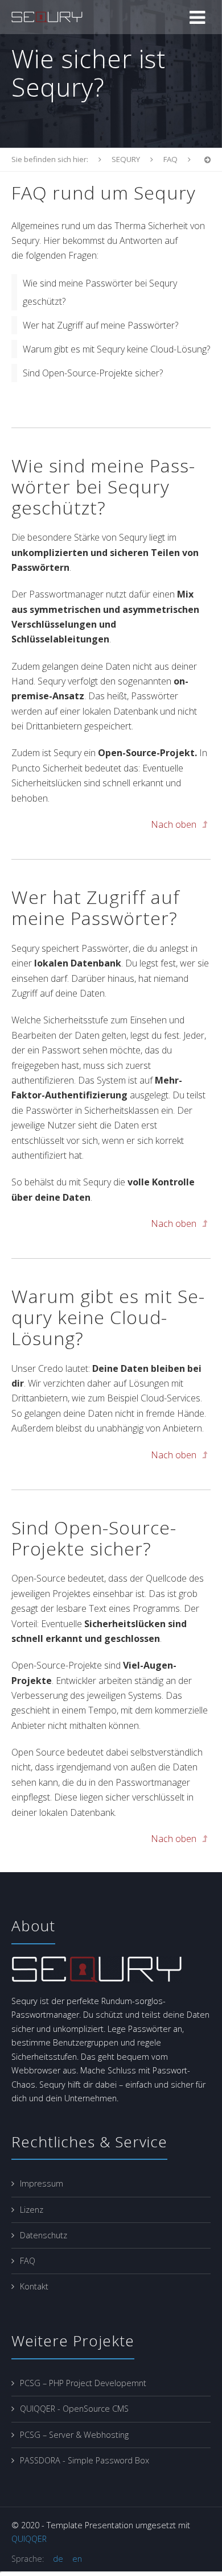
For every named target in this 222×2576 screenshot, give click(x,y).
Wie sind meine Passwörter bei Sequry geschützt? (100, 292)
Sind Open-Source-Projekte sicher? (93, 373)
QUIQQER (29, 2539)
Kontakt (34, 2286)
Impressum (42, 2183)
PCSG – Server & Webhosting (74, 2435)
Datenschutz (44, 2235)
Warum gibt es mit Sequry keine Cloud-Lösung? (116, 349)
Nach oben (175, 824)
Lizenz (32, 2210)
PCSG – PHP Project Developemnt (83, 2383)
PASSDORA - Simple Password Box (85, 2460)
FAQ (28, 2261)
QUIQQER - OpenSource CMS (74, 2409)
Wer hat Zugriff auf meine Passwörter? (100, 325)
